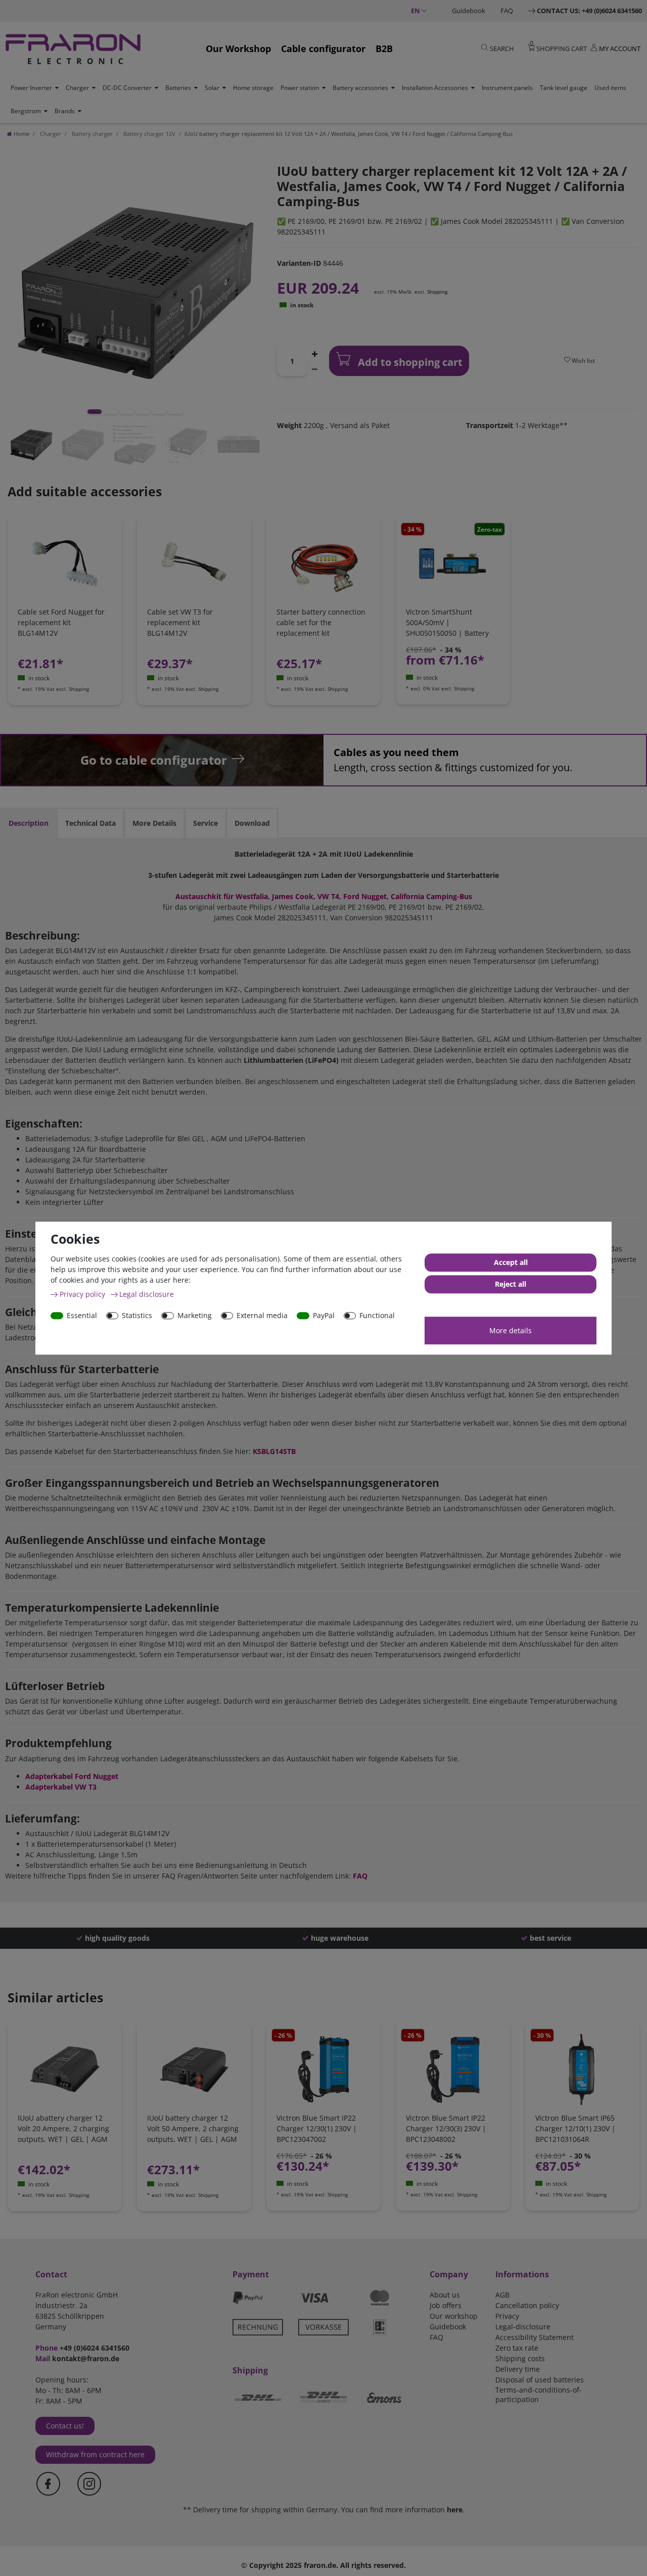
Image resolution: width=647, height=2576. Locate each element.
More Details (154, 823)
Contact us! (65, 2426)
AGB (502, 2295)
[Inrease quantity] (314, 353)
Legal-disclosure (523, 2327)
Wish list (583, 361)
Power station (300, 88)
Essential (82, 1315)
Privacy (507, 2316)
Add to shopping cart (409, 362)
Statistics (137, 1315)
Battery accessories (360, 88)
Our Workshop (238, 49)
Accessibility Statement (535, 2337)
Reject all (511, 1284)
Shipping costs (520, 2358)
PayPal (324, 1315)
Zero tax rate (517, 2348)
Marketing (195, 1315)
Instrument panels (507, 88)
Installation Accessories (435, 88)
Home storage (253, 88)
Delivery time (518, 2369)
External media (262, 1315)
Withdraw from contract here (95, 2454)
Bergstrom (26, 111)
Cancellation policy (527, 2305)
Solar (212, 88)
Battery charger (91, 134)
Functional (377, 1315)
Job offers (446, 2305)
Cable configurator (323, 49)
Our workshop (454, 2316)
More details (511, 1330)
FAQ (507, 11)
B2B (384, 49)
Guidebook (469, 11)
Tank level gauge (564, 88)
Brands (65, 111)
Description (29, 823)
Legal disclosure (147, 1294)
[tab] (29, 823)
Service (205, 823)
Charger (77, 88)
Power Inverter (31, 88)
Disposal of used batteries (540, 2380)
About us (445, 2295)
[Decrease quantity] (314, 368)
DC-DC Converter (127, 88)
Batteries (178, 88)
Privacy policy (83, 1294)
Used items (610, 88)
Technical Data (90, 823)
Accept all (511, 1262)
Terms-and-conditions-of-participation (539, 2395)
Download (252, 823)
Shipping (437, 292)
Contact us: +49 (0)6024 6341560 (589, 11)
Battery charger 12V (149, 134)
